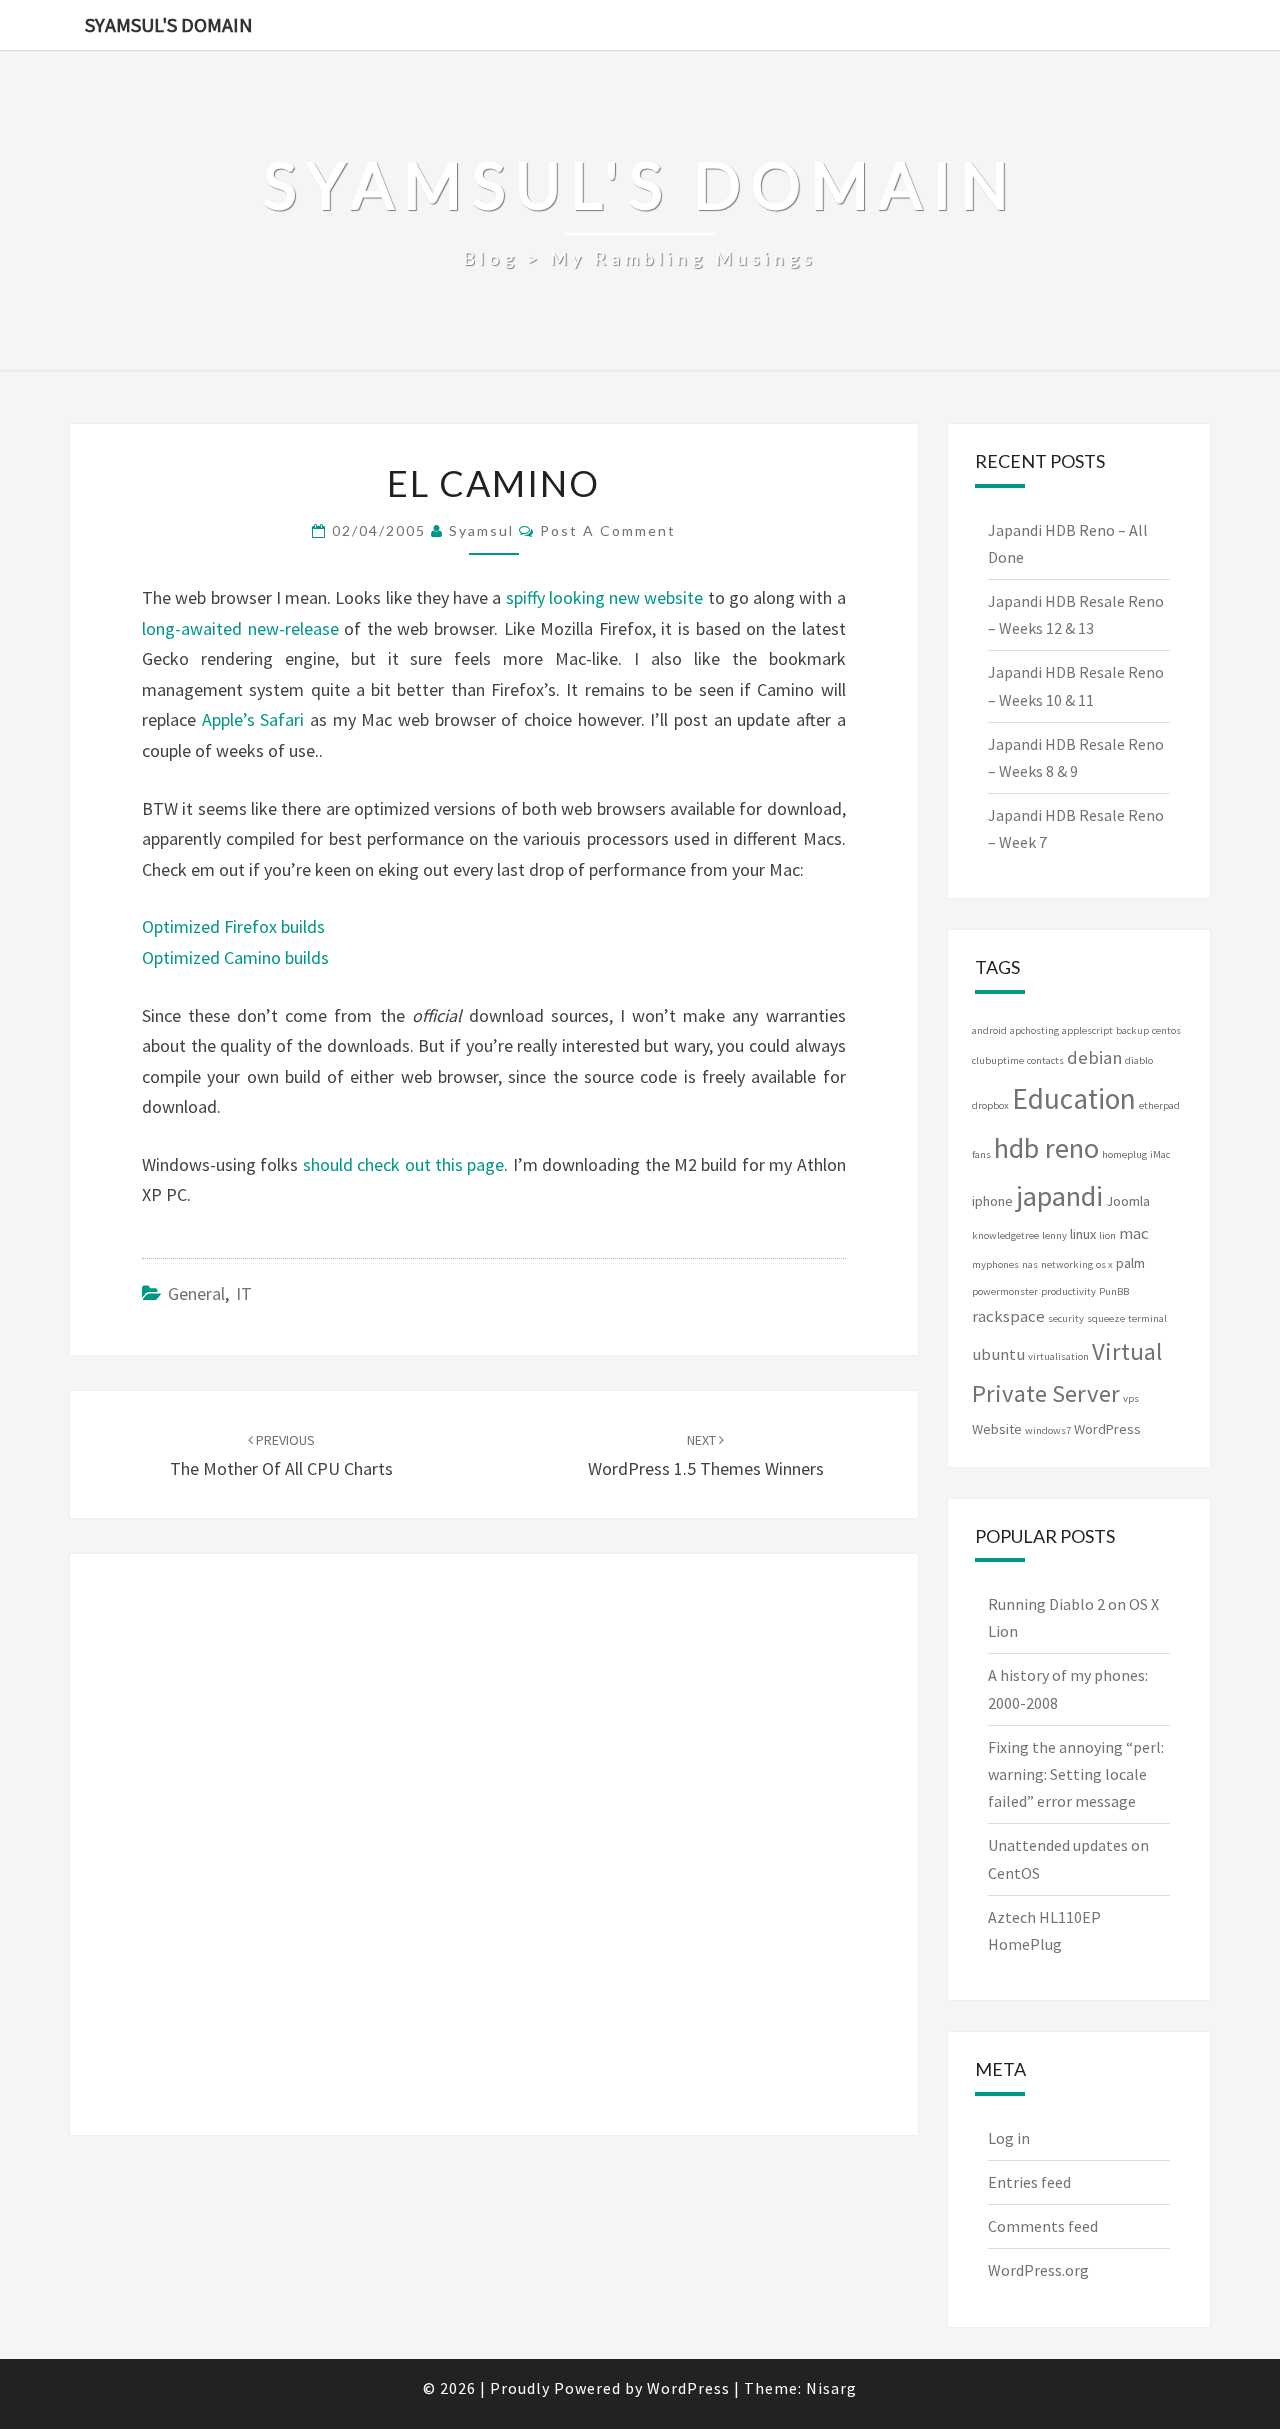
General (196, 1293)
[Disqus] (494, 1840)
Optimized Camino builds (235, 957)
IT (244, 1293)
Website (997, 1429)
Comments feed (1043, 2226)
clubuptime (998, 1060)
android (989, 1030)
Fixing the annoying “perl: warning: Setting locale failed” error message (1076, 1774)
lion (1107, 1235)
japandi (1059, 1196)
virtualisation (1058, 1356)
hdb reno (1046, 1148)
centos (1166, 1030)
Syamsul (481, 530)
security (1066, 1318)
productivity (1068, 1291)
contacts (1045, 1060)
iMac (1160, 1154)
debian (1094, 1057)
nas (1030, 1264)
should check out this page (404, 1164)
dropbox (990, 1105)
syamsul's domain (169, 24)
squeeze (1106, 1318)
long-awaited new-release (240, 628)
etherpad (1159, 1105)
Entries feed (1029, 2182)
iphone (992, 1201)
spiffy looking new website (607, 597)
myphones (995, 1264)
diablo (1139, 1060)
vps (1131, 1398)
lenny (1054, 1235)
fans (981, 1154)
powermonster (1005, 1291)
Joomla (1128, 1201)
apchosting (1034, 1030)
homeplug (1124, 1154)
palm (1130, 1263)
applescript (1087, 1030)
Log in (1009, 2138)
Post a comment (608, 530)
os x (1104, 1264)
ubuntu (998, 1354)
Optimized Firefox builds (233, 926)
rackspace (1008, 1316)
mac (1134, 1233)
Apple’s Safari (253, 719)
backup (1132, 1030)
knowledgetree (1005, 1235)
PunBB (1114, 1291)
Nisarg (831, 2388)
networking (1067, 1264)
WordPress (1107, 1429)
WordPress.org (1038, 2270)
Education (1074, 1098)
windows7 (1048, 1430)
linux (1083, 1234)
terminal (1147, 1318)
